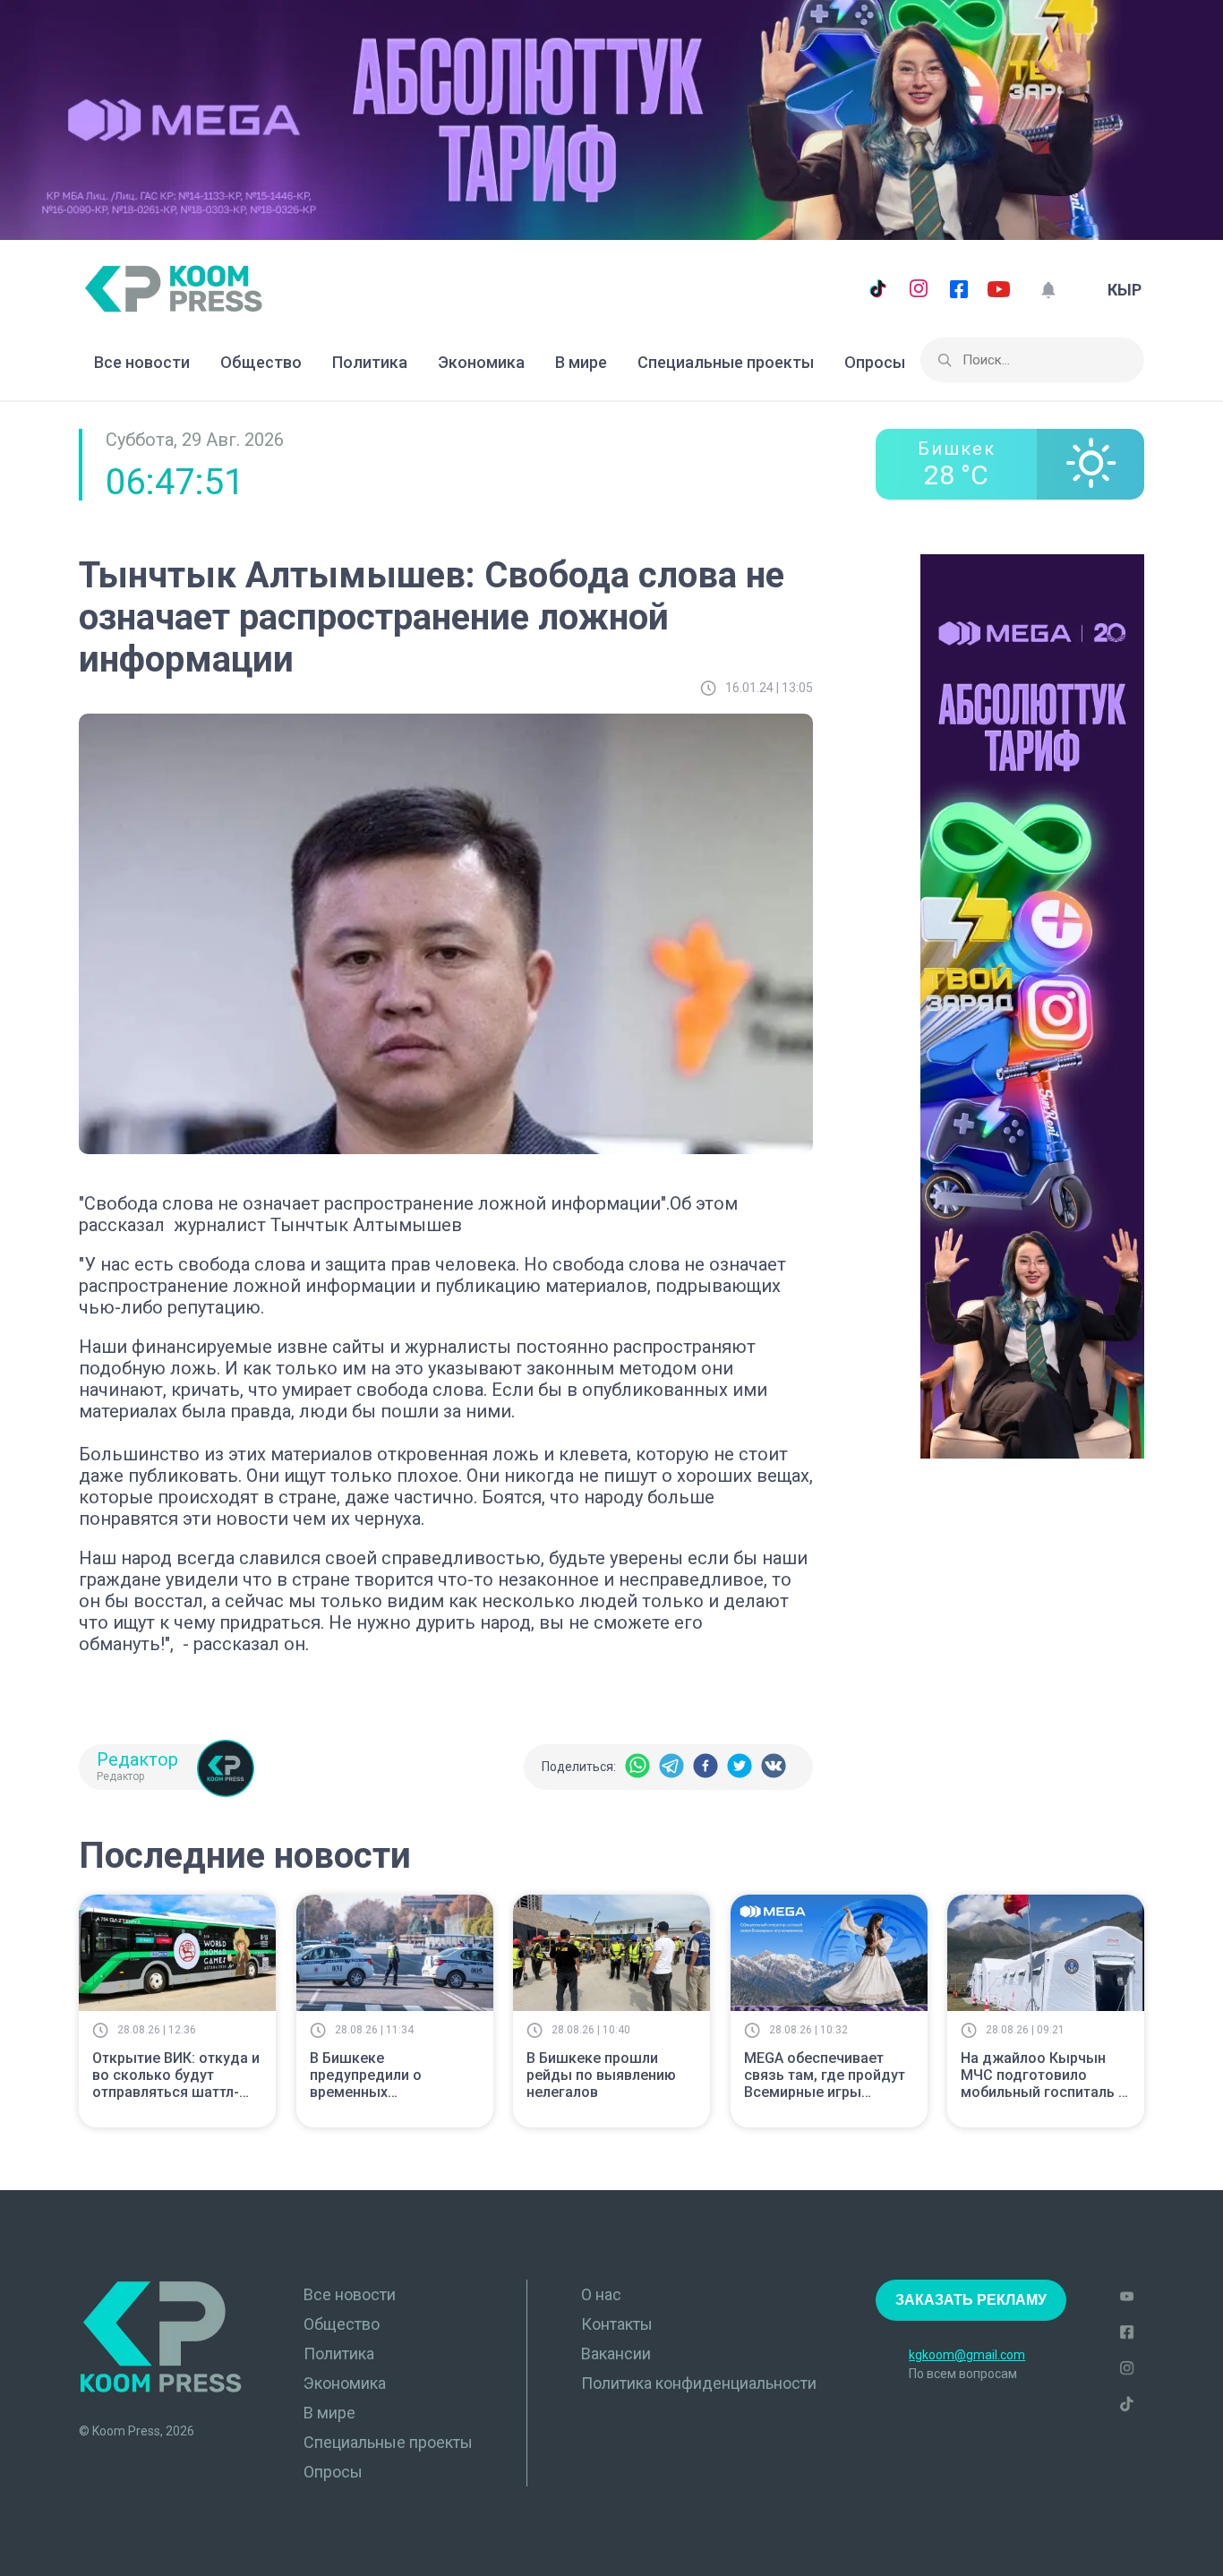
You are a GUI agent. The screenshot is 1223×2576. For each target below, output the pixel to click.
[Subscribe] (1048, 290)
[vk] (774, 1767)
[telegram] (671, 1767)
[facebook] (706, 1767)
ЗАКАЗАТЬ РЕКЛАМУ (971, 2300)
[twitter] (740, 1767)
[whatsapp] (637, 1767)
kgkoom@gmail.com (967, 2355)
